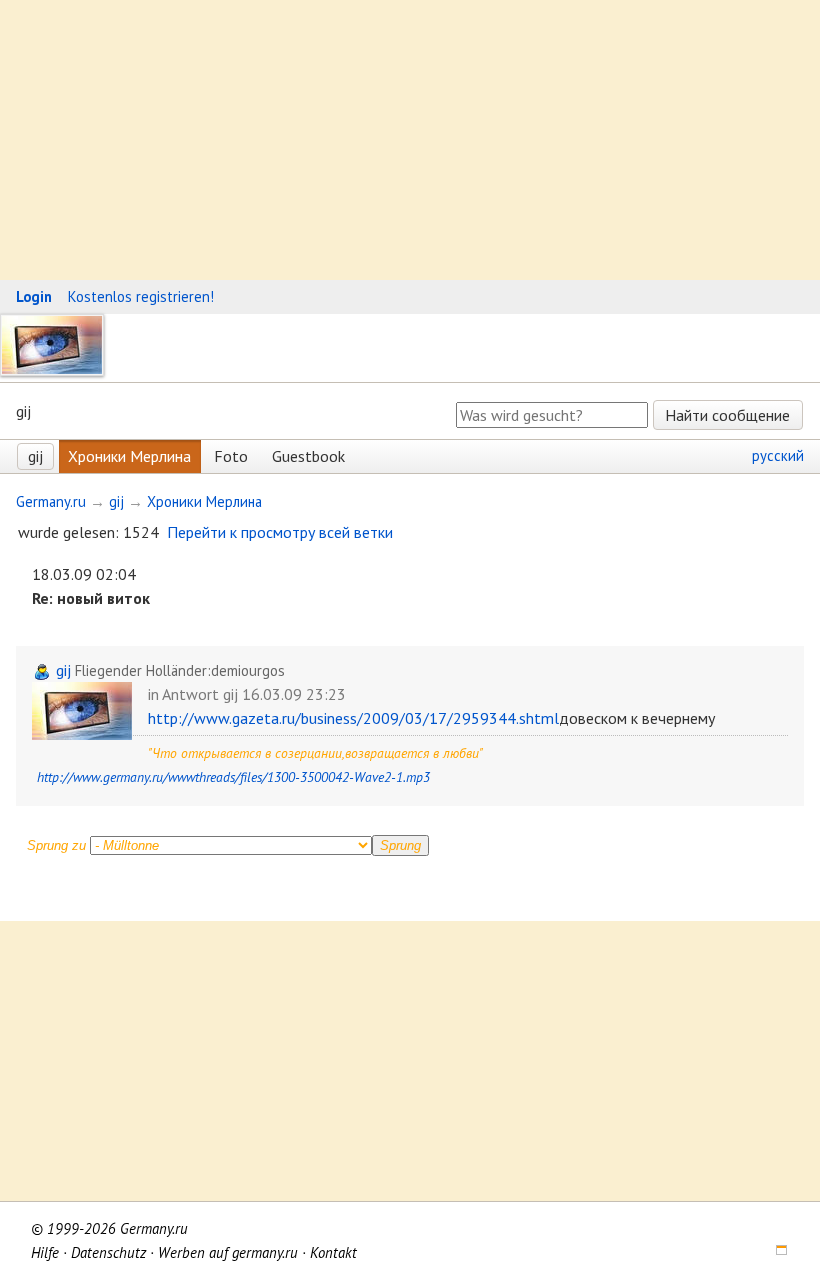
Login (34, 296)
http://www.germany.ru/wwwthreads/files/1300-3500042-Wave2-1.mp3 (233, 777)
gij (35, 456)
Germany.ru (51, 501)
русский (778, 455)
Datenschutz (108, 1252)
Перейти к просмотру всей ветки (280, 532)
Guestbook (308, 456)
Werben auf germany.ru (228, 1252)
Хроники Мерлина (129, 456)
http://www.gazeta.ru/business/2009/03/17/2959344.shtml (353, 718)
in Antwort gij (193, 694)
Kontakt (333, 1252)
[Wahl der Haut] (775, 1252)
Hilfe (45, 1252)
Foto (231, 456)
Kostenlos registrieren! (141, 296)
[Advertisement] (410, 140)
